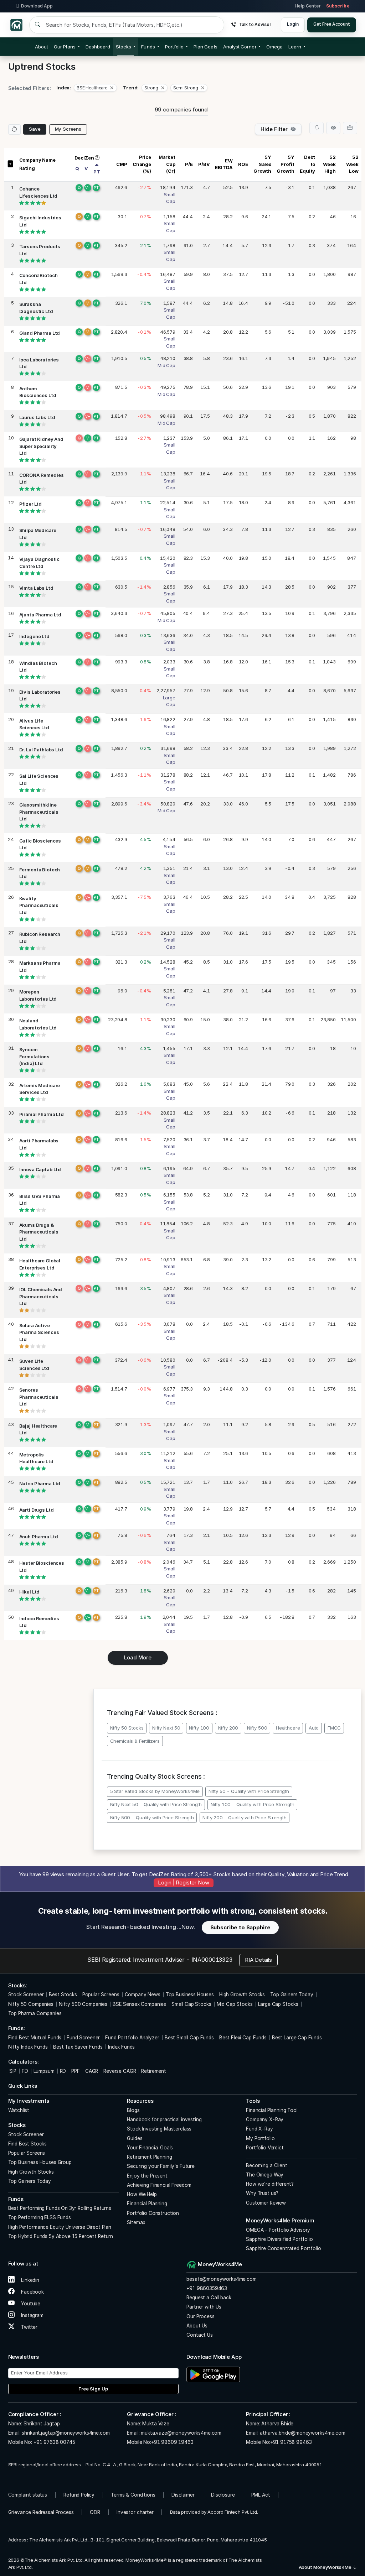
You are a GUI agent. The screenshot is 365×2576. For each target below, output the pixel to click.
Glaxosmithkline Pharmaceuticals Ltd (39, 812)
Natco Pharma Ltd (40, 1483)
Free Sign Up (93, 2389)
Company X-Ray (265, 2119)
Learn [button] (295, 47)
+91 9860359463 (207, 2288)
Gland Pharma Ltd (40, 333)
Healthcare (288, 1728)
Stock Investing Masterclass (159, 2129)
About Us (197, 2326)
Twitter (29, 2327)
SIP (12, 2071)
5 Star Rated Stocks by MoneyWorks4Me (155, 1791)
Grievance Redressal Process (41, 2512)
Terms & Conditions (133, 2495)
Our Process (200, 2316)
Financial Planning (147, 2204)
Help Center (308, 6)
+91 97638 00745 (54, 2442)
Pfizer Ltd (31, 504)
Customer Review (266, 2203)
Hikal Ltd (30, 1592)
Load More (138, 1657)
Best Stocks (63, 1994)
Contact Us (200, 2335)
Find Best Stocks (28, 2144)
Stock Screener (26, 1994)
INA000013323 (212, 1960)
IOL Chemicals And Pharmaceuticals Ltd (41, 1296)
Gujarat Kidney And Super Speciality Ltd (41, 446)
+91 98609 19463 (172, 2442)
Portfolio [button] (174, 47)
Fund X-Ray (259, 2129)
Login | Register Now (183, 1883)
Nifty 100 (199, 1728)
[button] (274, 47)
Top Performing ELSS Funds (40, 2217)
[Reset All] (14, 129)
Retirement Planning (149, 2157)
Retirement (154, 2071)
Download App (37, 6)
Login (293, 24)
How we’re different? (270, 2184)
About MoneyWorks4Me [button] (326, 2567)
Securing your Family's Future (161, 2166)
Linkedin (29, 2280)
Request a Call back (209, 2298)
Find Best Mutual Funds (35, 2038)
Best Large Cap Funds (297, 2038)
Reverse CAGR (120, 2071)
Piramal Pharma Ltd (42, 1114)
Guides (135, 2138)
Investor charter (135, 2512)
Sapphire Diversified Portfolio (279, 2239)
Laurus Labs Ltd (37, 417)
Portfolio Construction (153, 2213)
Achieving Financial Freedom (159, 2185)
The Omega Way (265, 2175)
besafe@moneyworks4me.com (221, 2279)
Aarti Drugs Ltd (37, 1510)
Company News (143, 1994)
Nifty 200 (228, 1728)
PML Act (261, 2495)
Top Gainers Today (292, 1994)
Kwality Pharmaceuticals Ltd (39, 905)
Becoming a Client (266, 2165)
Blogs (133, 2110)
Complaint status (28, 2495)
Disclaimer (183, 2495)
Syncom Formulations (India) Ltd (34, 1056)
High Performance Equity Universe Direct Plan (60, 2227)
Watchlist (19, 2110)
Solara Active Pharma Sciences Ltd (39, 1332)
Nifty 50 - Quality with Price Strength (249, 1791)
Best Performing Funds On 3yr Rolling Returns (60, 2208)
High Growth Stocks (242, 1994)
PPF (76, 2071)
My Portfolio (260, 2138)
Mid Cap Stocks (235, 2004)
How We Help (142, 2194)
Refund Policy (79, 2495)
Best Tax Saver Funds (78, 2047)
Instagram (32, 2315)
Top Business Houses (190, 1994)
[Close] (112, 88)
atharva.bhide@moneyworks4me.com (302, 2433)
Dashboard (98, 47)
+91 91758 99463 (291, 2442)
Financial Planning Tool (272, 2110)
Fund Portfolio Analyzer (132, 2038)
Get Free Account (332, 24)
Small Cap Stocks (191, 2004)
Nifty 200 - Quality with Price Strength (244, 1818)
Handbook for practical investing (164, 2119)
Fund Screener (83, 2038)
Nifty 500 (257, 1728)
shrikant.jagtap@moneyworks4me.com (66, 2433)
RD (63, 2071)
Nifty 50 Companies (31, 2004)
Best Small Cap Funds (189, 2038)
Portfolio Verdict (265, 2148)
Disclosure (223, 2495)
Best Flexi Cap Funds (243, 2038)
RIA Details (258, 1960)
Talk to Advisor (255, 24)
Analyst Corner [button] (240, 47)
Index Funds (121, 2047)
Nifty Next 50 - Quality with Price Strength (156, 1804)
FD (25, 2071)
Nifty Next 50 (166, 1728)
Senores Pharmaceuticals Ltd (39, 1397)
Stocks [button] (124, 47)
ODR (95, 2512)
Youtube (30, 2304)
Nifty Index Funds (28, 2047)
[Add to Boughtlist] (350, 128)
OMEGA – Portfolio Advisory (278, 2230)
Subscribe (338, 6)
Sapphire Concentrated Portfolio (283, 2248)
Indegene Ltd (34, 636)
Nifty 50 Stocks (127, 1728)
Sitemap (136, 2222)
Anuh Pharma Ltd (39, 1537)
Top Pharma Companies (35, 2013)
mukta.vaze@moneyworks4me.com (181, 2433)
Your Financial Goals (150, 2148)
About (42, 47)
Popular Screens (101, 1994)
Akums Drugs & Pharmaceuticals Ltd (39, 1232)
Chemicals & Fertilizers (135, 1741)
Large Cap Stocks (278, 2004)
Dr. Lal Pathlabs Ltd (41, 750)
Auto (314, 1728)
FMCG (334, 1728)
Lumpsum (44, 2071)
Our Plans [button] (65, 47)
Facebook (32, 2292)
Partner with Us (204, 2307)
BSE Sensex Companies (139, 2004)
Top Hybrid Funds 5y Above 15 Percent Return (61, 2236)
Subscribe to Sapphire (240, 1927)
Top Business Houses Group (40, 2162)
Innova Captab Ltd (40, 1169)
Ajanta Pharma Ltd (40, 615)
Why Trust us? (262, 2193)
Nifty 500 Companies (83, 2004)
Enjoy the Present (147, 2176)
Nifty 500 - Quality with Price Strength (152, 1818)
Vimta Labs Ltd (36, 588)
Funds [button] (148, 47)
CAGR (92, 2071)
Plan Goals (205, 47)
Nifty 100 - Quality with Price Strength (253, 1804)
